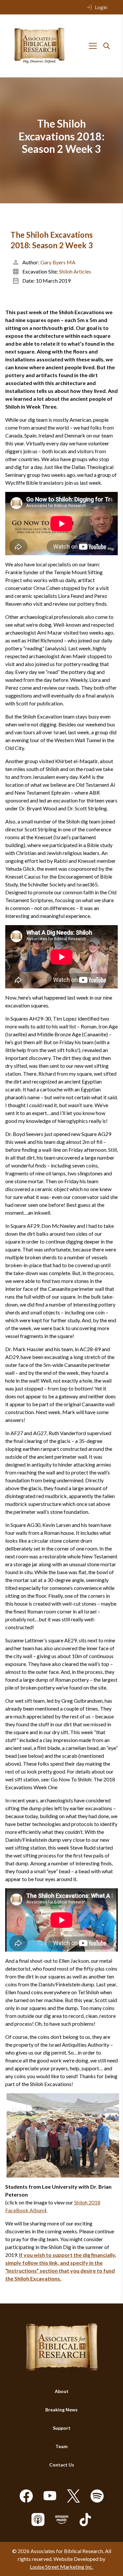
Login (101, 7)
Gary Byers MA (58, 262)
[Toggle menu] (93, 46)
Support (62, 2428)
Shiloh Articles (75, 271)
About (62, 2391)
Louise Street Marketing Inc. (61, 2567)
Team (61, 2446)
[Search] (107, 46)
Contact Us (62, 2465)
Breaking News (61, 2410)
